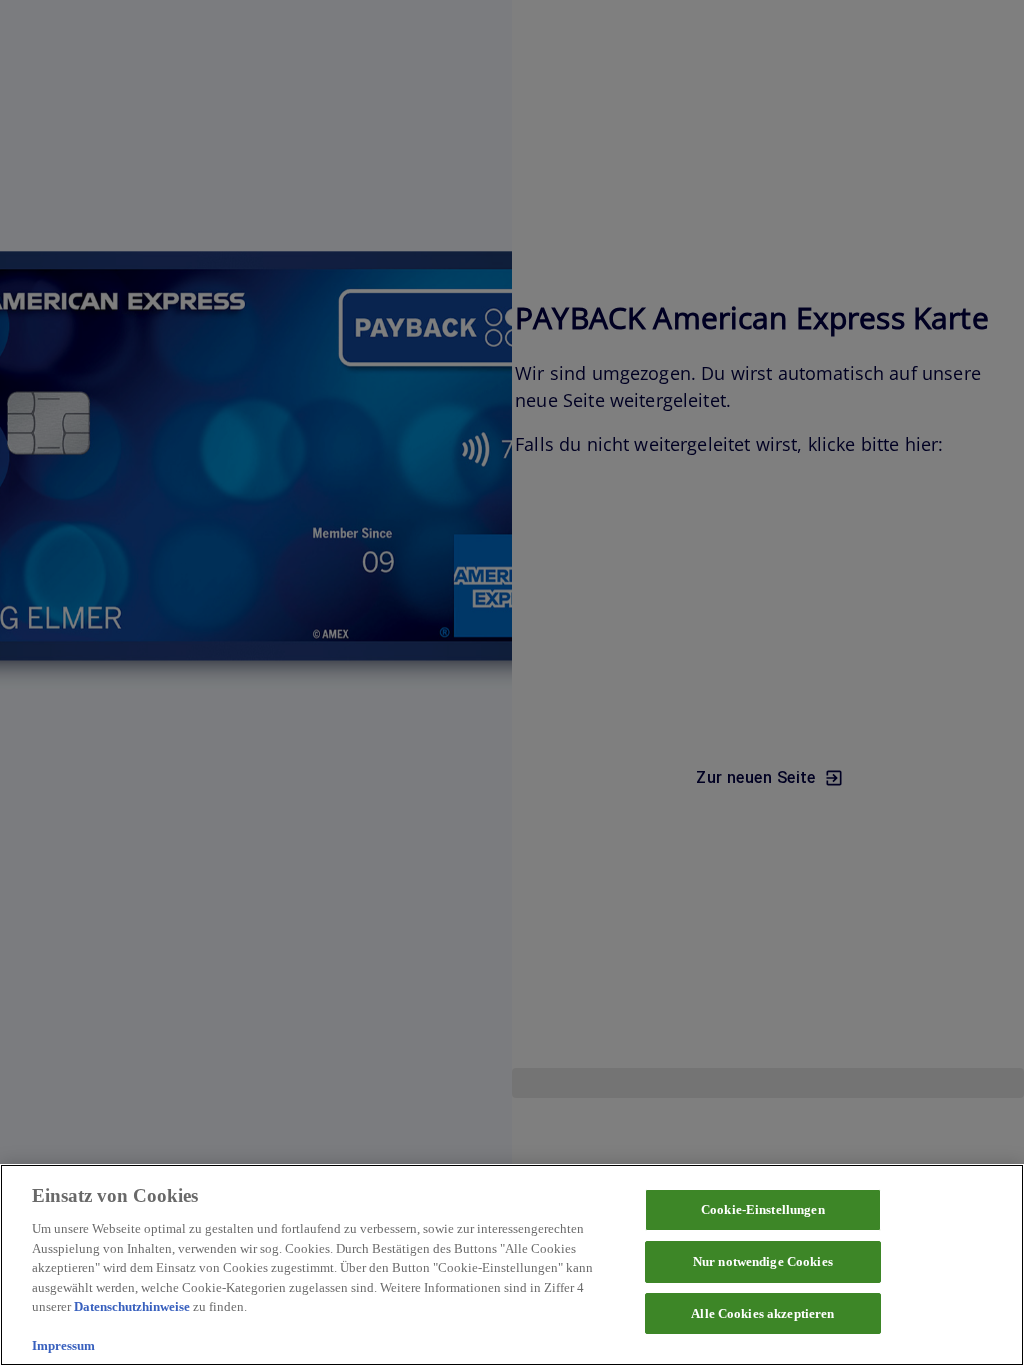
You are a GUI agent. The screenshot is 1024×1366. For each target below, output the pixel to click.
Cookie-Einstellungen (763, 1209)
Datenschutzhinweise (132, 1306)
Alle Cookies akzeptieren (762, 1313)
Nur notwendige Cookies (763, 1261)
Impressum (63, 1345)
